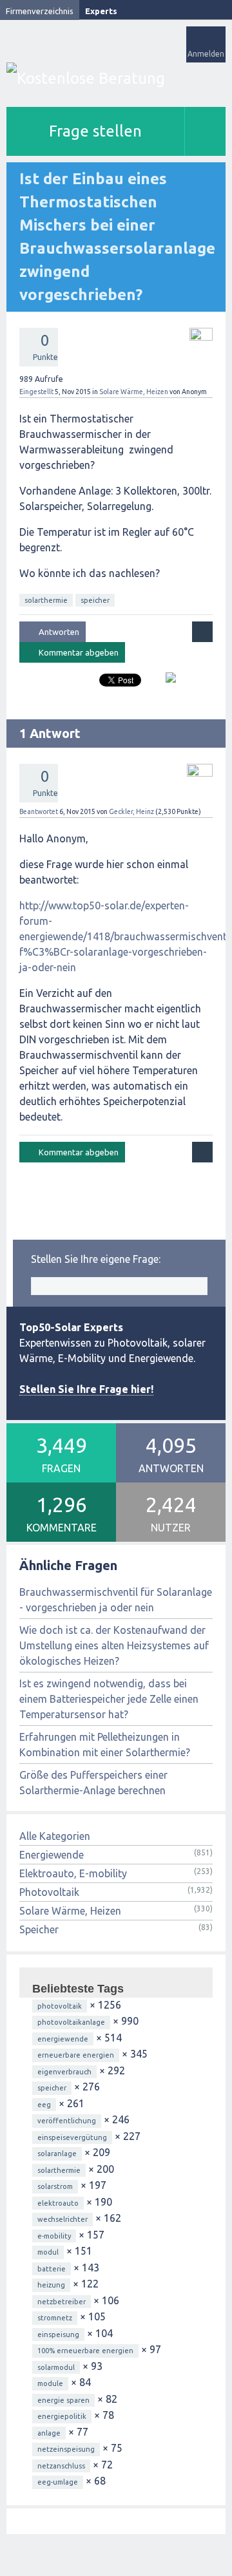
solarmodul (56, 2367)
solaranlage (57, 2154)
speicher (95, 600)
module (50, 2383)
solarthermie (46, 600)
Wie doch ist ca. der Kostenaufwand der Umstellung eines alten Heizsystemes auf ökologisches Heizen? (114, 1645)
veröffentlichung (67, 2121)
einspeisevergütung (72, 2137)
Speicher (39, 1929)
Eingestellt (36, 392)
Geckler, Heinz (131, 811)
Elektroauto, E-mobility (73, 1873)
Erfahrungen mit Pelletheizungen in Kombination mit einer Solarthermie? (105, 1745)
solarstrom (55, 2186)
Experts (101, 11)
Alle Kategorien (55, 1836)
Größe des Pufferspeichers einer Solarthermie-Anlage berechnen (93, 1783)
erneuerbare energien (76, 2055)
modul (48, 2252)
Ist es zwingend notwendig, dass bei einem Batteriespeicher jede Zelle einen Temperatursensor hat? (109, 1699)
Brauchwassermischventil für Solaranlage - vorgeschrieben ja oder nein (116, 1600)
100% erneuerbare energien (85, 2351)
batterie (52, 2269)
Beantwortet (39, 811)
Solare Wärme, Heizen (134, 392)
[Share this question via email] (166, 683)
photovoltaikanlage (71, 2022)
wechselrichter (63, 2219)
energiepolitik (62, 2416)
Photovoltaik (49, 1892)
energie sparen (63, 2400)
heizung (51, 2285)
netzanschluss (61, 2466)
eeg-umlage (58, 2482)
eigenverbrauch (64, 2072)
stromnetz (55, 2318)
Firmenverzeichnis (40, 11)
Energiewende (52, 1855)
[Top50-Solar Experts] (116, 78)
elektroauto (58, 2203)
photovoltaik (60, 2006)
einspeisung (58, 2334)
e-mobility (54, 2236)
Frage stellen (95, 131)
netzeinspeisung (66, 2449)
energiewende (63, 2039)
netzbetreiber (62, 2302)
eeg (44, 2105)
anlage (49, 2433)
